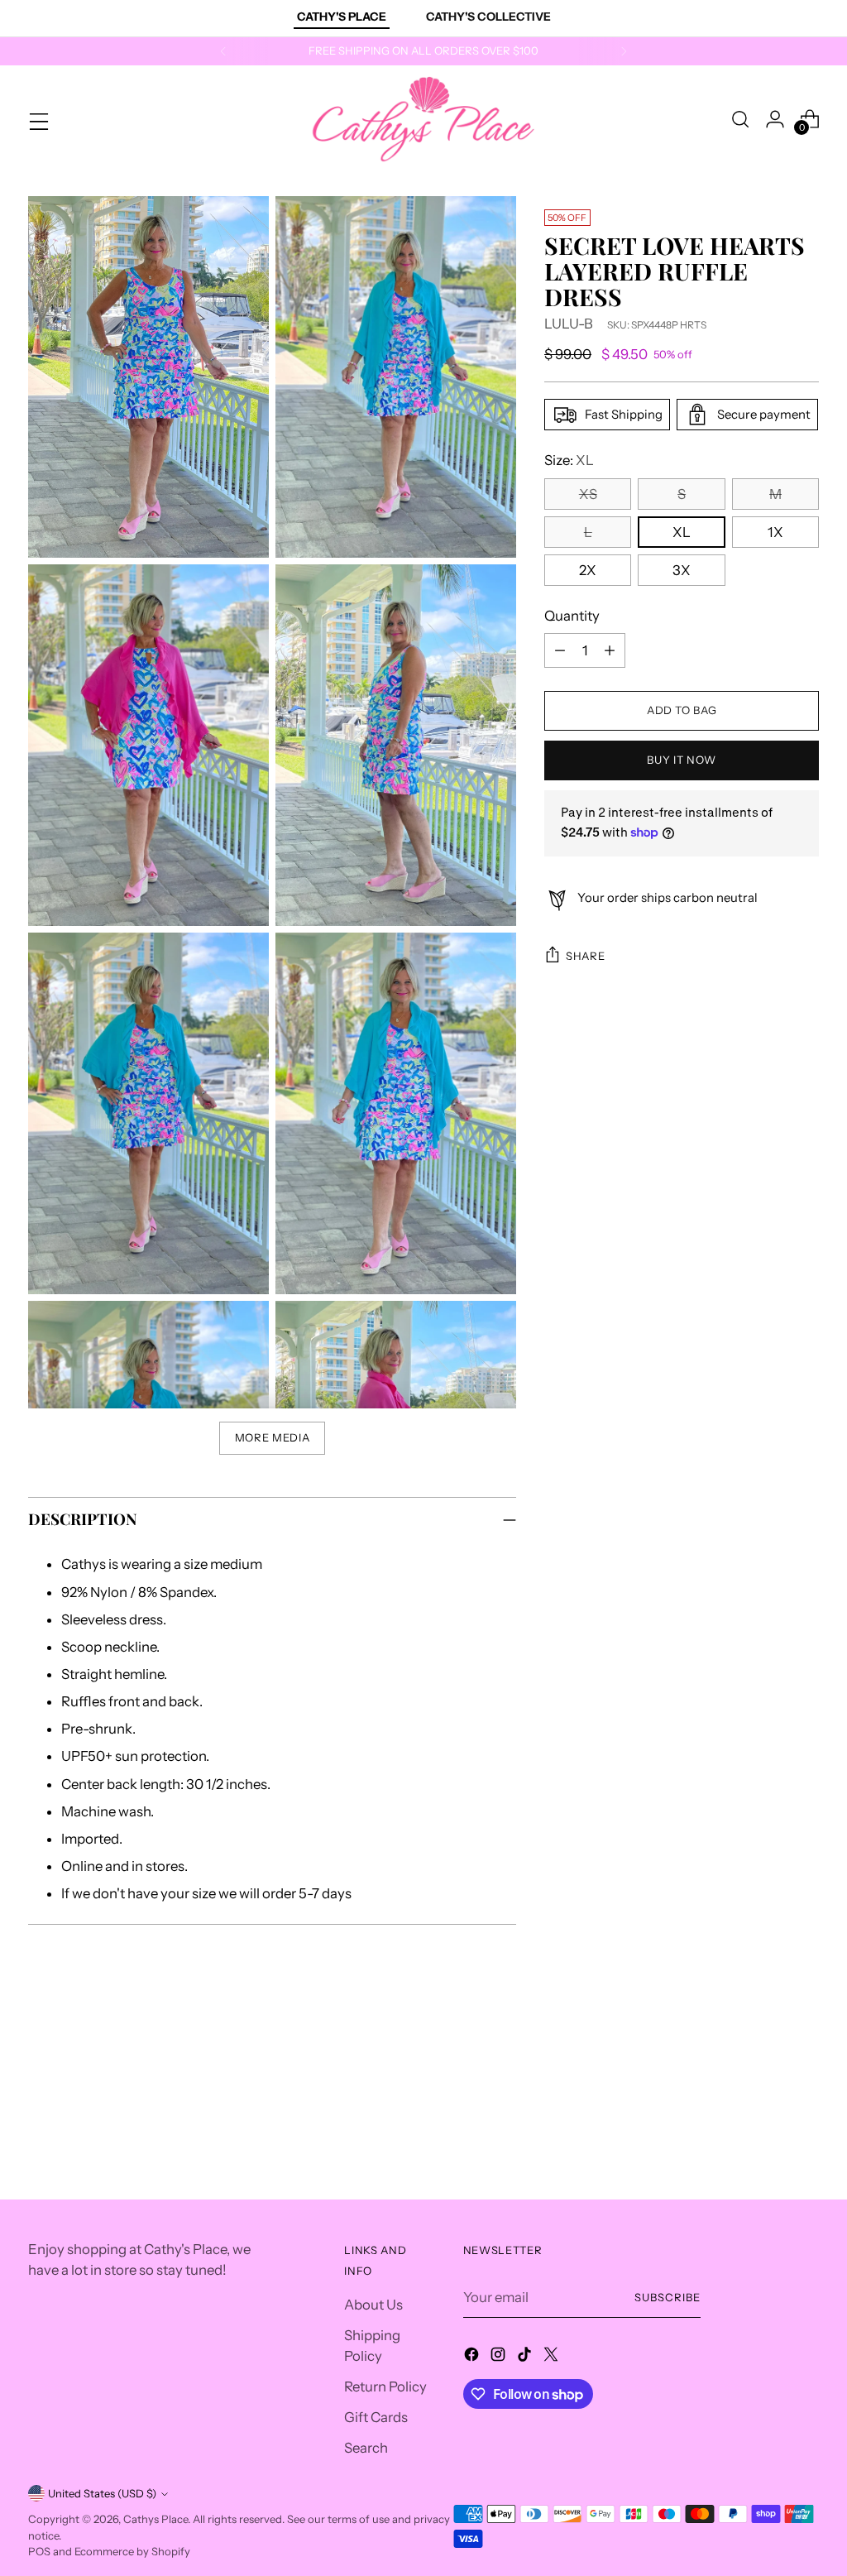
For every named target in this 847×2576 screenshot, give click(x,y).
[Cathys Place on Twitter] (553, 2357)
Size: (569, 460)
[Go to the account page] (775, 119)
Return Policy (385, 2387)
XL (682, 532)
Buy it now (682, 760)
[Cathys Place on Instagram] (500, 2357)
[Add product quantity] (610, 650)
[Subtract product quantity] (560, 650)
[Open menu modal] (37, 119)
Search (366, 2448)
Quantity (572, 616)
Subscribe (668, 2297)
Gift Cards (376, 2417)
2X (588, 570)
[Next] (624, 51)
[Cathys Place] (423, 119)
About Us (373, 2305)
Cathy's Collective (488, 17)
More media (273, 1437)
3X (682, 570)
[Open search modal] (740, 119)
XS (588, 494)
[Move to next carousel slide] (805, 2068)
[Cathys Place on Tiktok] (526, 2357)
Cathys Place (156, 2519)
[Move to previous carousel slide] (767, 2069)
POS (39, 2551)
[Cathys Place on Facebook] (473, 2357)
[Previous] (223, 51)
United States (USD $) (102, 2493)
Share (585, 956)
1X (775, 532)
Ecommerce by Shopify (132, 2551)
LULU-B (569, 324)
